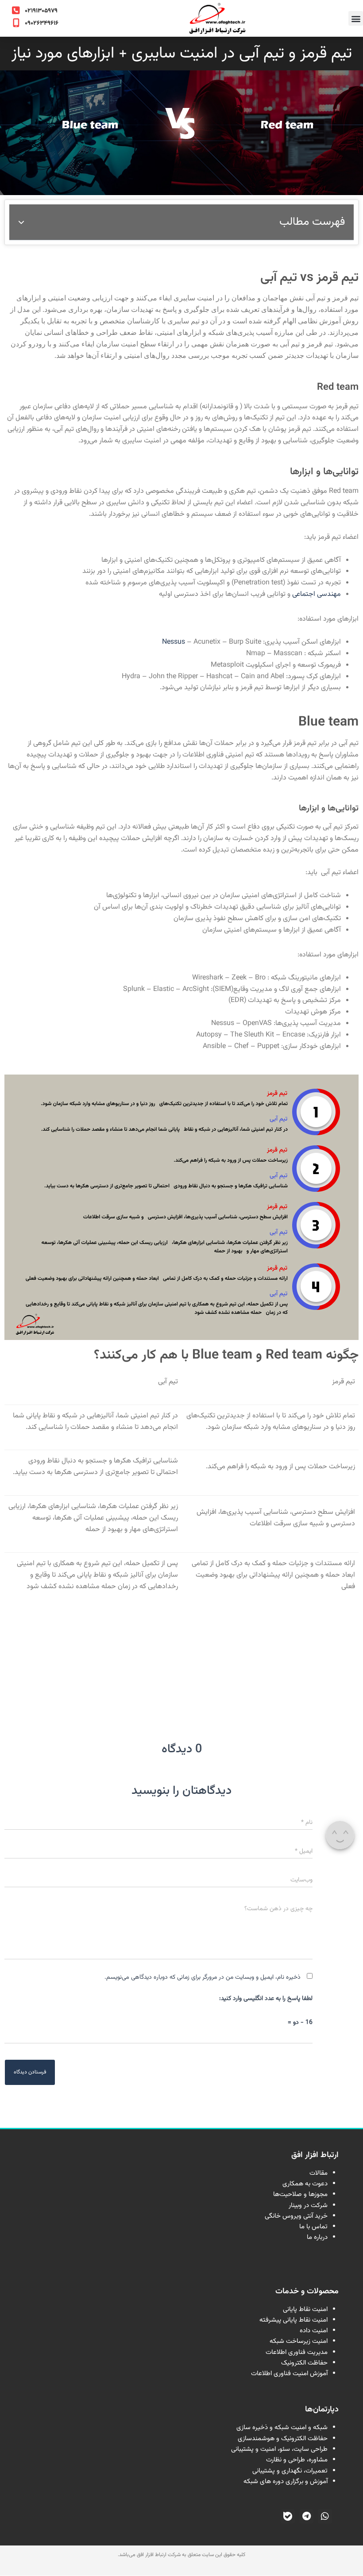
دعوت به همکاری (305, 2184)
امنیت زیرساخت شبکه (299, 2341)
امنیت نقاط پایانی (305, 2309)
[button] (356, 18)
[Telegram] (306, 2516)
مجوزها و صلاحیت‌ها (300, 2194)
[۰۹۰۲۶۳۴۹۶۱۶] (16, 23)
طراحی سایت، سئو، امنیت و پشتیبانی (279, 2449)
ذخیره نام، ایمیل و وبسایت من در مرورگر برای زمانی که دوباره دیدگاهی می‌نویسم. (203, 1977)
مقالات (319, 2173)
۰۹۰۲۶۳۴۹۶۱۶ (42, 23)
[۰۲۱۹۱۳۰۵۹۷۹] (16, 11)
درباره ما (317, 2237)
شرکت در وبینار (308, 2206)
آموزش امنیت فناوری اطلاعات (289, 2374)
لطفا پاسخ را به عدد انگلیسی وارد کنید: (266, 1999)
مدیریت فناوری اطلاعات (297, 2352)
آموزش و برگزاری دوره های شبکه (286, 2482)
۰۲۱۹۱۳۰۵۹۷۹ (41, 11)
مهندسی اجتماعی (316, 594)
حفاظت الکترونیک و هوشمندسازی (283, 2439)
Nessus (174, 642)
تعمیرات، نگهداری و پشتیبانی (290, 2471)
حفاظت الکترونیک (304, 2363)
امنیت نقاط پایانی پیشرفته (293, 2320)
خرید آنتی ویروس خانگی (296, 2216)
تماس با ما (313, 2227)
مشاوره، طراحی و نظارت (297, 2460)
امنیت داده (314, 2331)
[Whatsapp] (325, 2516)
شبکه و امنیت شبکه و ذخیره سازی (282, 2428)
